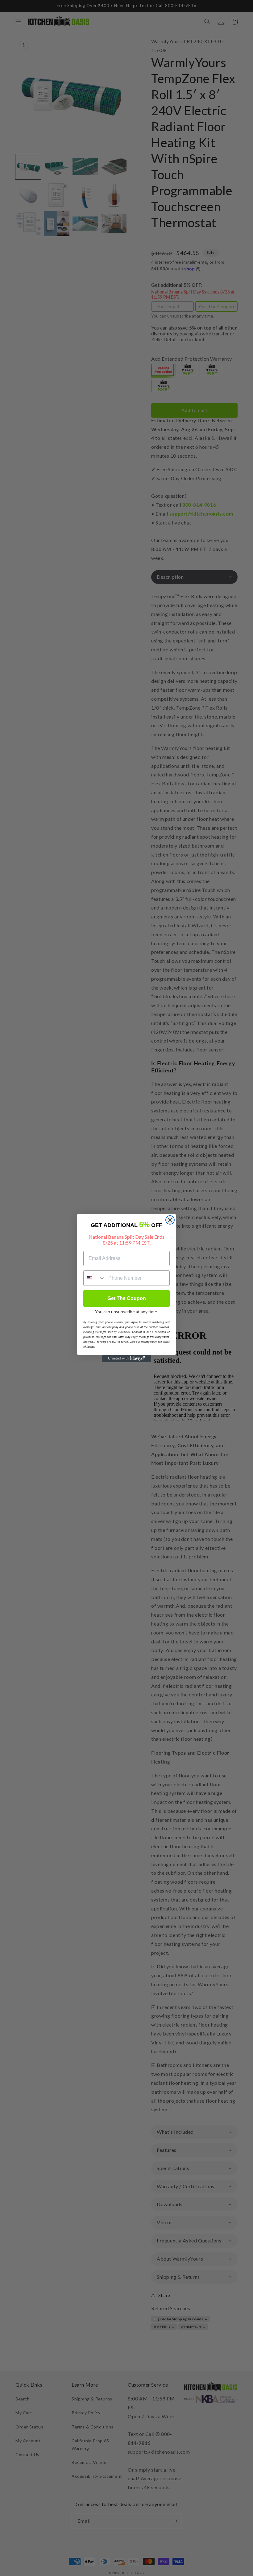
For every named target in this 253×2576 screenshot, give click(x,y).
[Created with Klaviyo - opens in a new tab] (126, 1359)
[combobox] (94, 1278)
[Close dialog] (170, 1220)
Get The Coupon (127, 1298)
